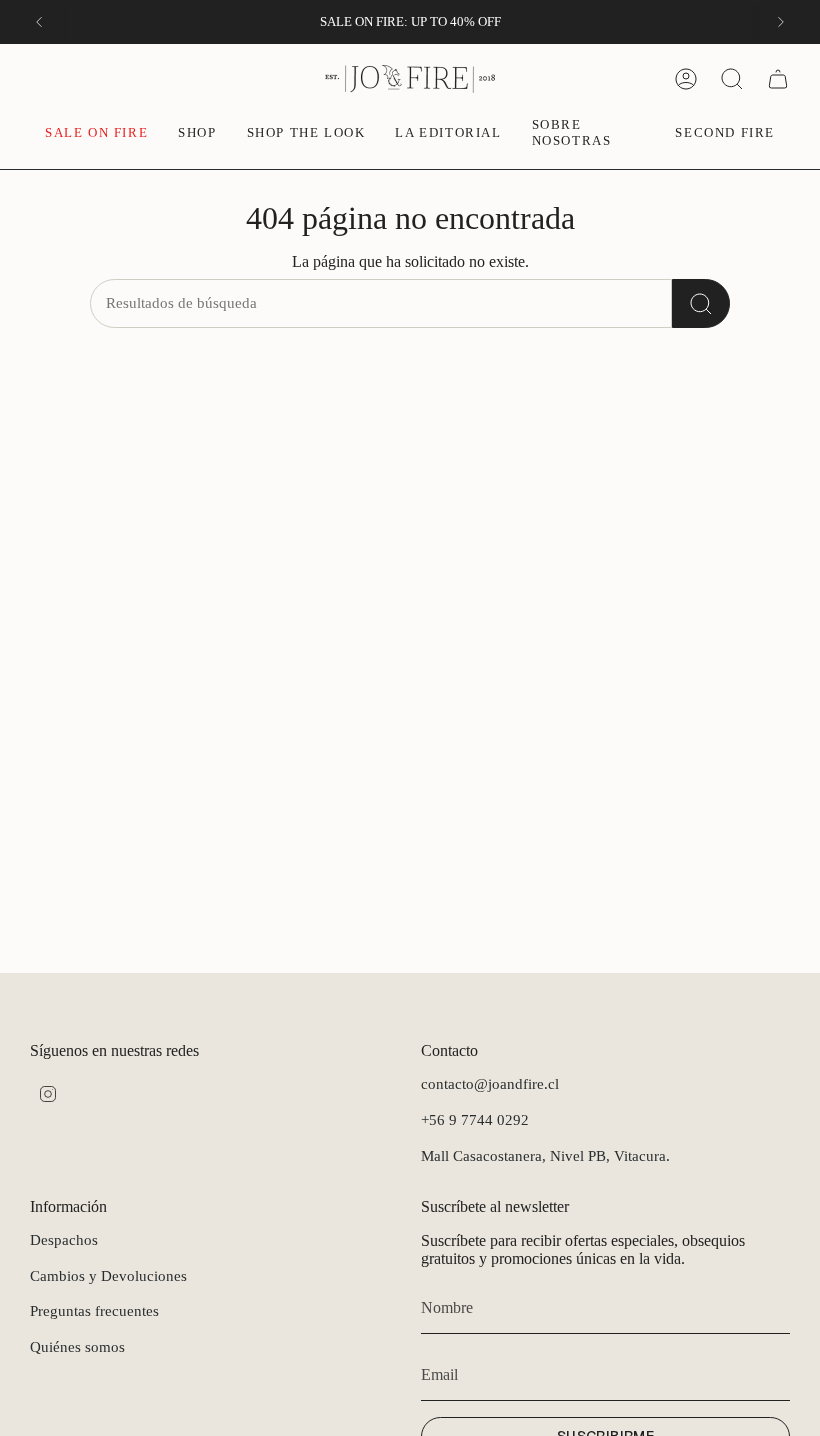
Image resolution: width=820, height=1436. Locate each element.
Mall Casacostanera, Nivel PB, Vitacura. (545, 1156)
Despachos (64, 1240)
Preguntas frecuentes (94, 1311)
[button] (197, 133)
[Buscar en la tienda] (701, 303)
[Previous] (39, 22)
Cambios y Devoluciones (108, 1276)
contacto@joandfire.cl (490, 1084)
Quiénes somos (77, 1347)
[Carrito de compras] (778, 79)
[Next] (781, 22)
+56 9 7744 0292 (475, 1120)
